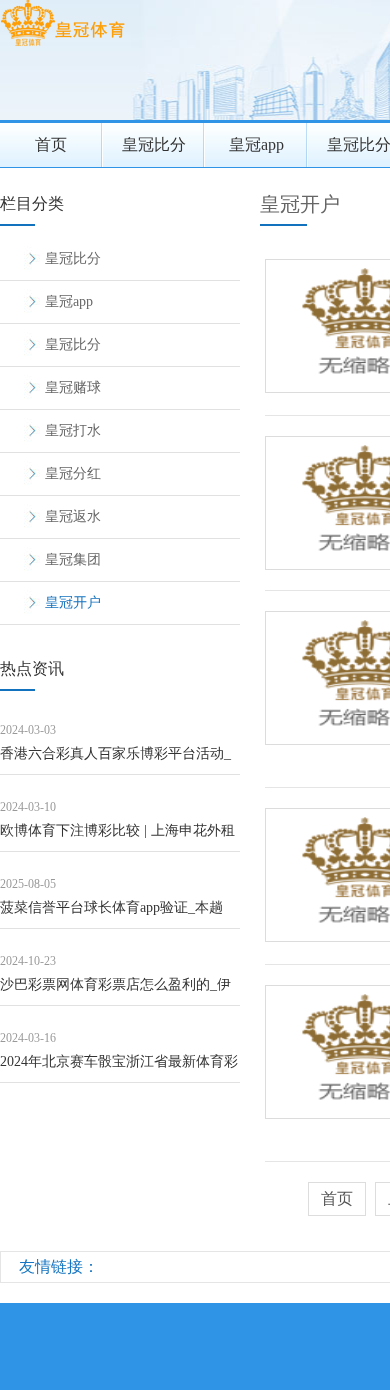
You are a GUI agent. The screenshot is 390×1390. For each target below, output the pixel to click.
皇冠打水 (73, 430)
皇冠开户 (73, 602)
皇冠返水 (73, 516)
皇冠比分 (154, 144)
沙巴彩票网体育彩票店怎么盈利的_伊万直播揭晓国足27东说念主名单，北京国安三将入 (119, 991)
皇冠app (256, 144)
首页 (51, 144)
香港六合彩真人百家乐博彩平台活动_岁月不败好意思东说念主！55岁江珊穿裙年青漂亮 (119, 760)
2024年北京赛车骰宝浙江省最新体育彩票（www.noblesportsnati (119, 1068)
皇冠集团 (73, 559)
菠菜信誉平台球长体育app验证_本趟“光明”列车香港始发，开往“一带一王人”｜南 (114, 914)
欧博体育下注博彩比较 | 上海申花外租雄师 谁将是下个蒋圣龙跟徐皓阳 (117, 837)
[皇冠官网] (62, 45)
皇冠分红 (73, 473)
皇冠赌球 (73, 387)
